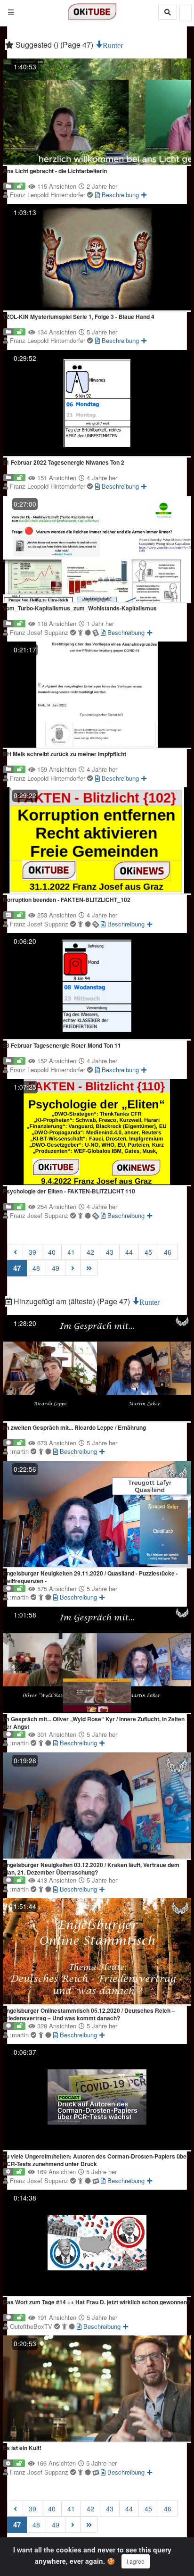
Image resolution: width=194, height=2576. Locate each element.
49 (56, 1268)
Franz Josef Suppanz (40, 632)
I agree (136, 2561)
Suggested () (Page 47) (54, 45)
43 (110, 1252)
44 (129, 1252)
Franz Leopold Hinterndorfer (48, 195)
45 (148, 1252)
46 (168, 1252)
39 (32, 1252)
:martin (20, 1451)
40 (52, 1252)
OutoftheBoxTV (32, 2326)
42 (90, 1252)
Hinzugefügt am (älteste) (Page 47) (72, 1301)
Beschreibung (119, 195)
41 (71, 1252)
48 (36, 1268)
